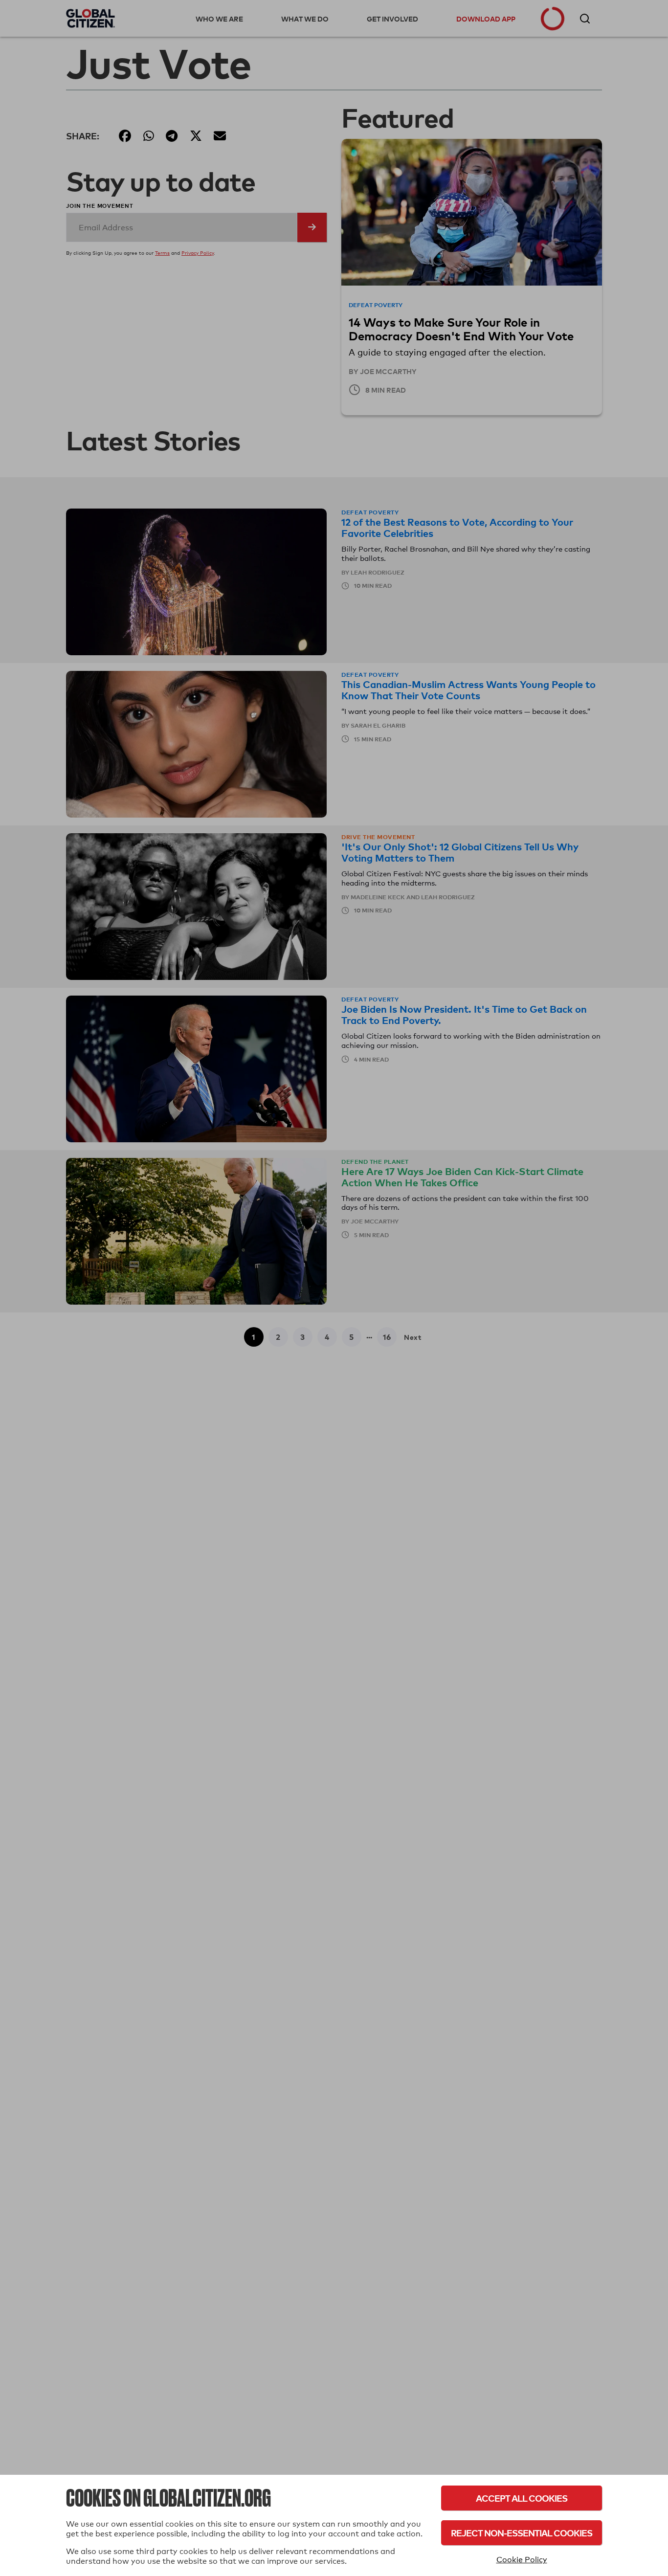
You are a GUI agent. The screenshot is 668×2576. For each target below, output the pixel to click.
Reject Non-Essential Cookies (522, 2533)
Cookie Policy (522, 2560)
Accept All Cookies (522, 2498)
